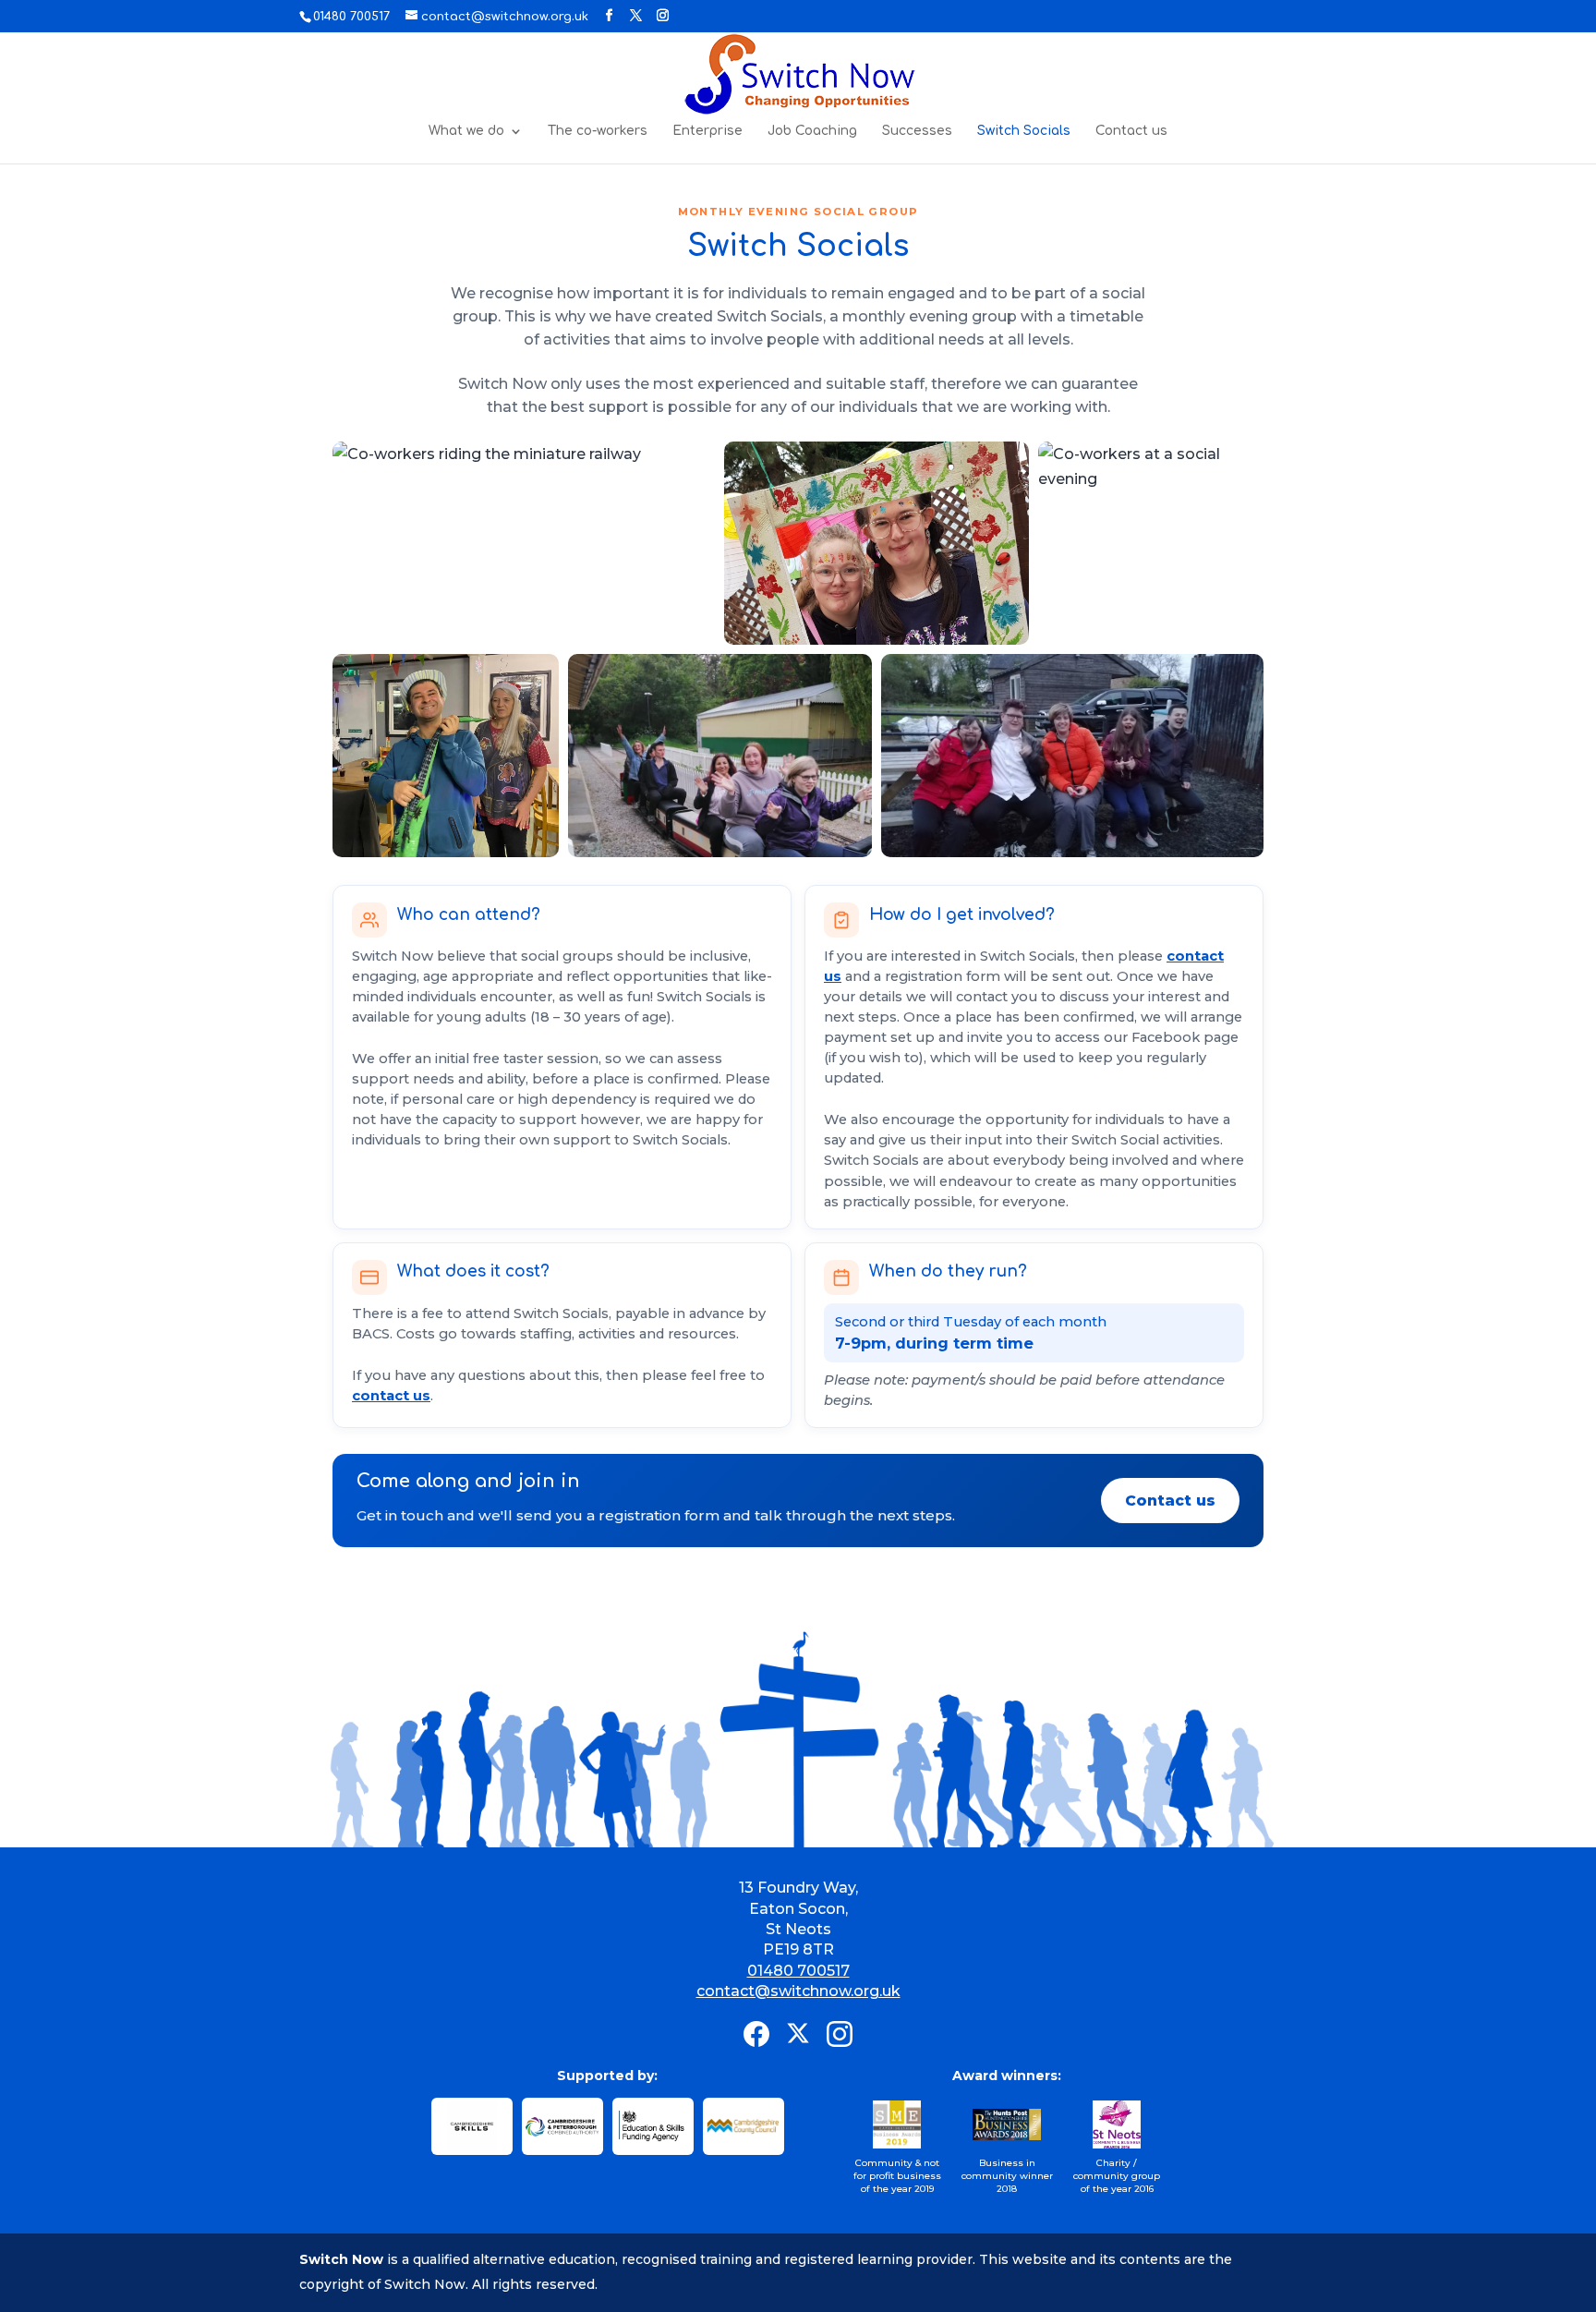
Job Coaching (812, 131)
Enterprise (707, 131)
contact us (391, 1396)
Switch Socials (1024, 131)
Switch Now (341, 2259)
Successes (917, 131)
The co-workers (598, 131)
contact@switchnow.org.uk (798, 1991)
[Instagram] (840, 2034)
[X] (798, 2034)
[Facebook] (756, 2034)
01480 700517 (798, 1971)
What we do (466, 131)
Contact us (1131, 131)
